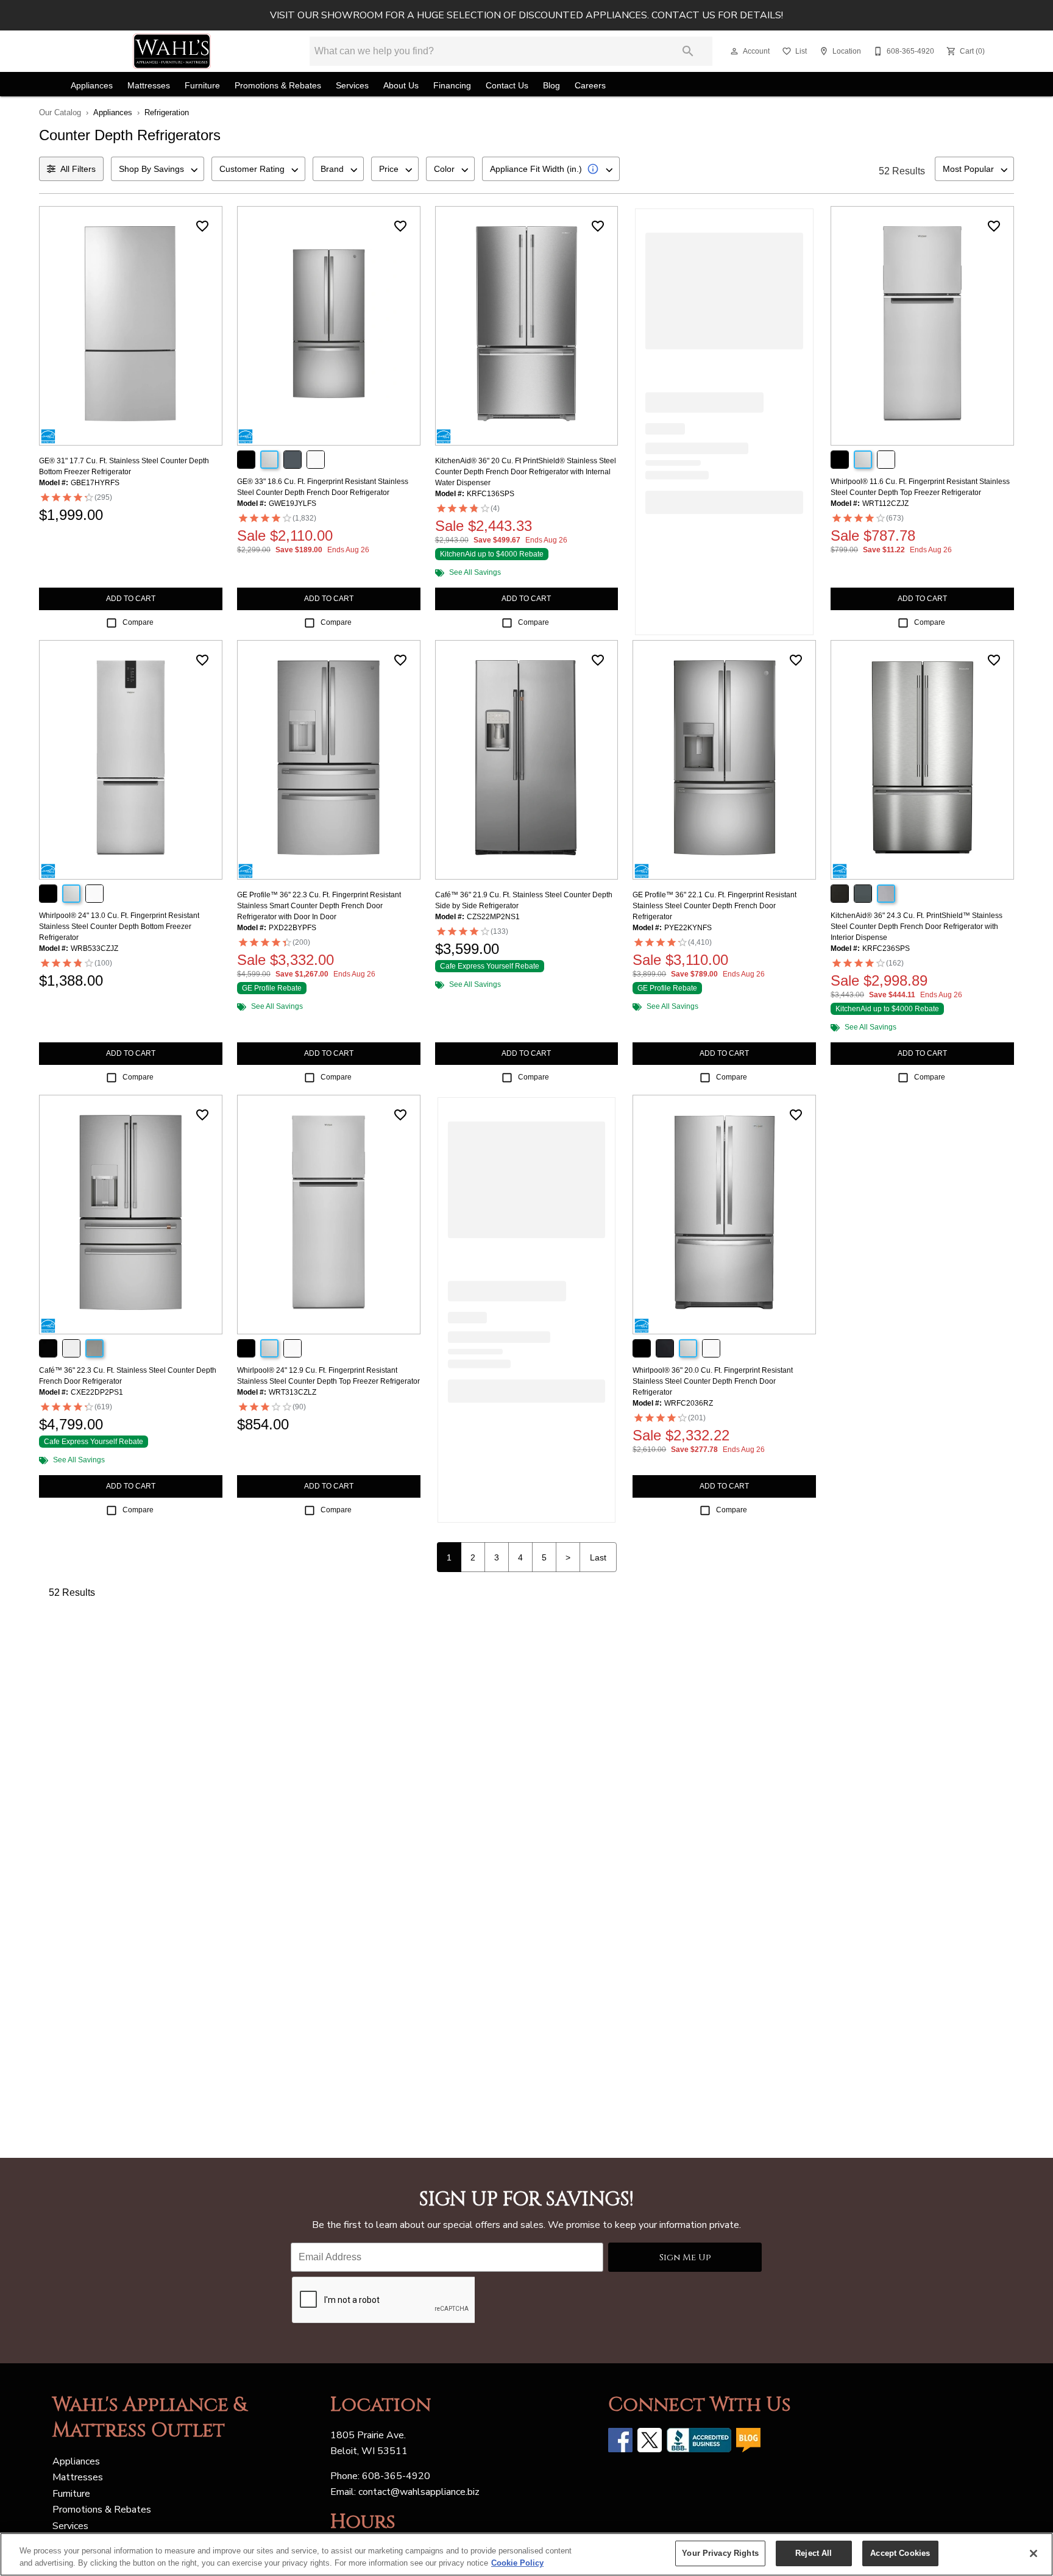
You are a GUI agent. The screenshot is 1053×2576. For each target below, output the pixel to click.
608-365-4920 (396, 2476)
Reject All (814, 2553)
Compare (138, 622)
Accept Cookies (900, 2553)
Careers (590, 86)
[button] (734, 51)
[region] (526, 2554)
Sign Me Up (685, 2258)
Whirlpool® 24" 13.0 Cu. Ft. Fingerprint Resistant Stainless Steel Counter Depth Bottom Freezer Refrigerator (119, 927)
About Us (401, 86)
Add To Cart (131, 599)
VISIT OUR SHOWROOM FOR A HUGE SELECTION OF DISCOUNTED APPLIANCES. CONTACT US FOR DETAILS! (526, 15)
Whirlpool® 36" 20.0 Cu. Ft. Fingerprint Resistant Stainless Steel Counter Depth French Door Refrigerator (713, 1381)
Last (598, 1557)
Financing (452, 86)
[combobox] (158, 169)
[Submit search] (688, 51)
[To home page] (172, 51)
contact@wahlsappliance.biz (419, 2492)
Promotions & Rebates (278, 86)
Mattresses (149, 86)
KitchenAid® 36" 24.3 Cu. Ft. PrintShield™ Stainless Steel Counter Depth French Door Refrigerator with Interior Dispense (916, 927)
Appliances (92, 86)
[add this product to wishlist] (202, 226)
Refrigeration (167, 112)
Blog (551, 86)
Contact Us (507, 86)
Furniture (202, 86)
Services (352, 86)
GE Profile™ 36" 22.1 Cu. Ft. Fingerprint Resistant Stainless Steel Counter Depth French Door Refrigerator (714, 906)
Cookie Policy (517, 2563)
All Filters (78, 169)
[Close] (1033, 2553)
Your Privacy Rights (720, 2553)
